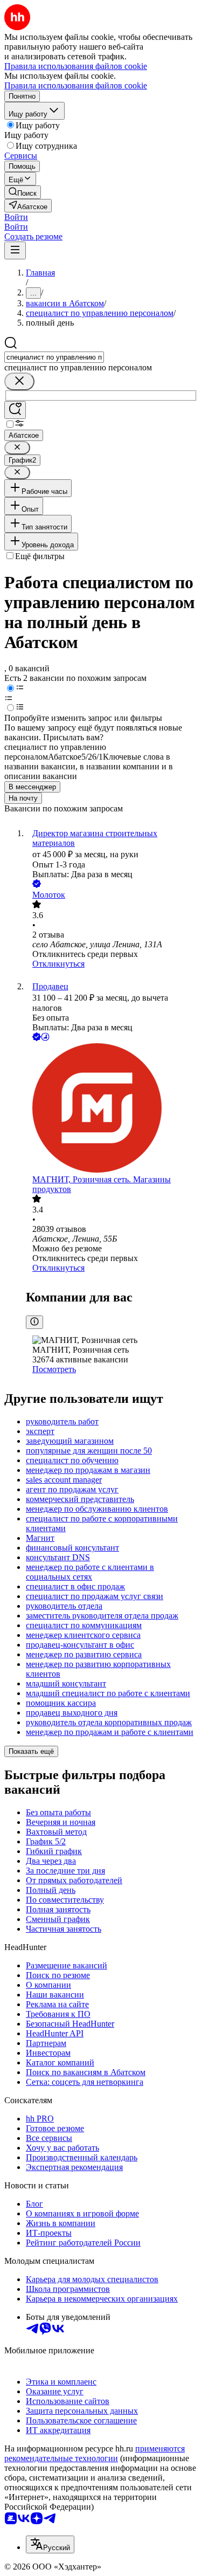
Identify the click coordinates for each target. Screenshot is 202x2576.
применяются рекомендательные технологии (95, 2453)
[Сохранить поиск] (15, 410)
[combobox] (54, 357)
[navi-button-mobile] (15, 250)
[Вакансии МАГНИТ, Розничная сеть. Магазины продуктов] (112, 1109)
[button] (16, 217)
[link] (23, 192)
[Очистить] (19, 381)
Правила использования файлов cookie (76, 85)
